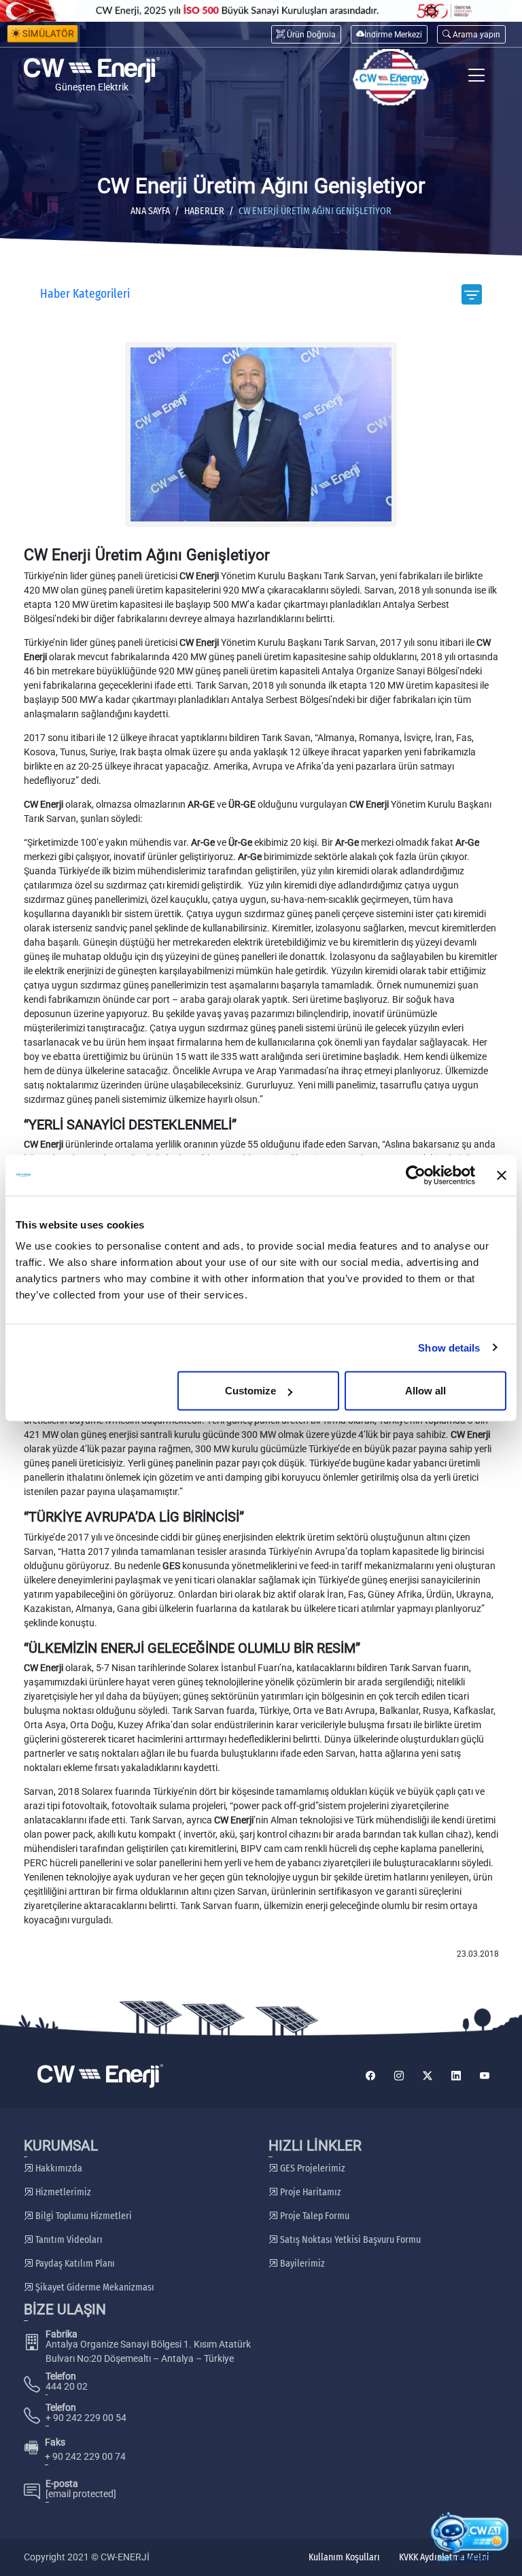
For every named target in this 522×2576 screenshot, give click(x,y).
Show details (449, 1347)
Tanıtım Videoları (68, 2240)
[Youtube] (485, 2076)
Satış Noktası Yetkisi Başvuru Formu (349, 2240)
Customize (250, 1391)
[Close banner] (502, 1175)
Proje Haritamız (310, 2192)
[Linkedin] (456, 2076)
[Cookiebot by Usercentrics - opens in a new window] (416, 1175)
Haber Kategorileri (85, 294)
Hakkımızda (58, 2168)
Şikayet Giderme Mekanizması (94, 2287)
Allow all (425, 1391)
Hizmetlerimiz (62, 2192)
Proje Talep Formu (314, 2216)
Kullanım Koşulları (344, 2557)
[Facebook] (370, 2076)
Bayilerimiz (301, 2264)
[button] (471, 34)
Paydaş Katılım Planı (74, 2264)
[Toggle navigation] (477, 77)
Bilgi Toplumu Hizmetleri (83, 2216)
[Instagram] (399, 2076)
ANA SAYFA (150, 211)
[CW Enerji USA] (391, 77)
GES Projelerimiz (312, 2168)
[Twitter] (428, 2076)
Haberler (204, 211)
